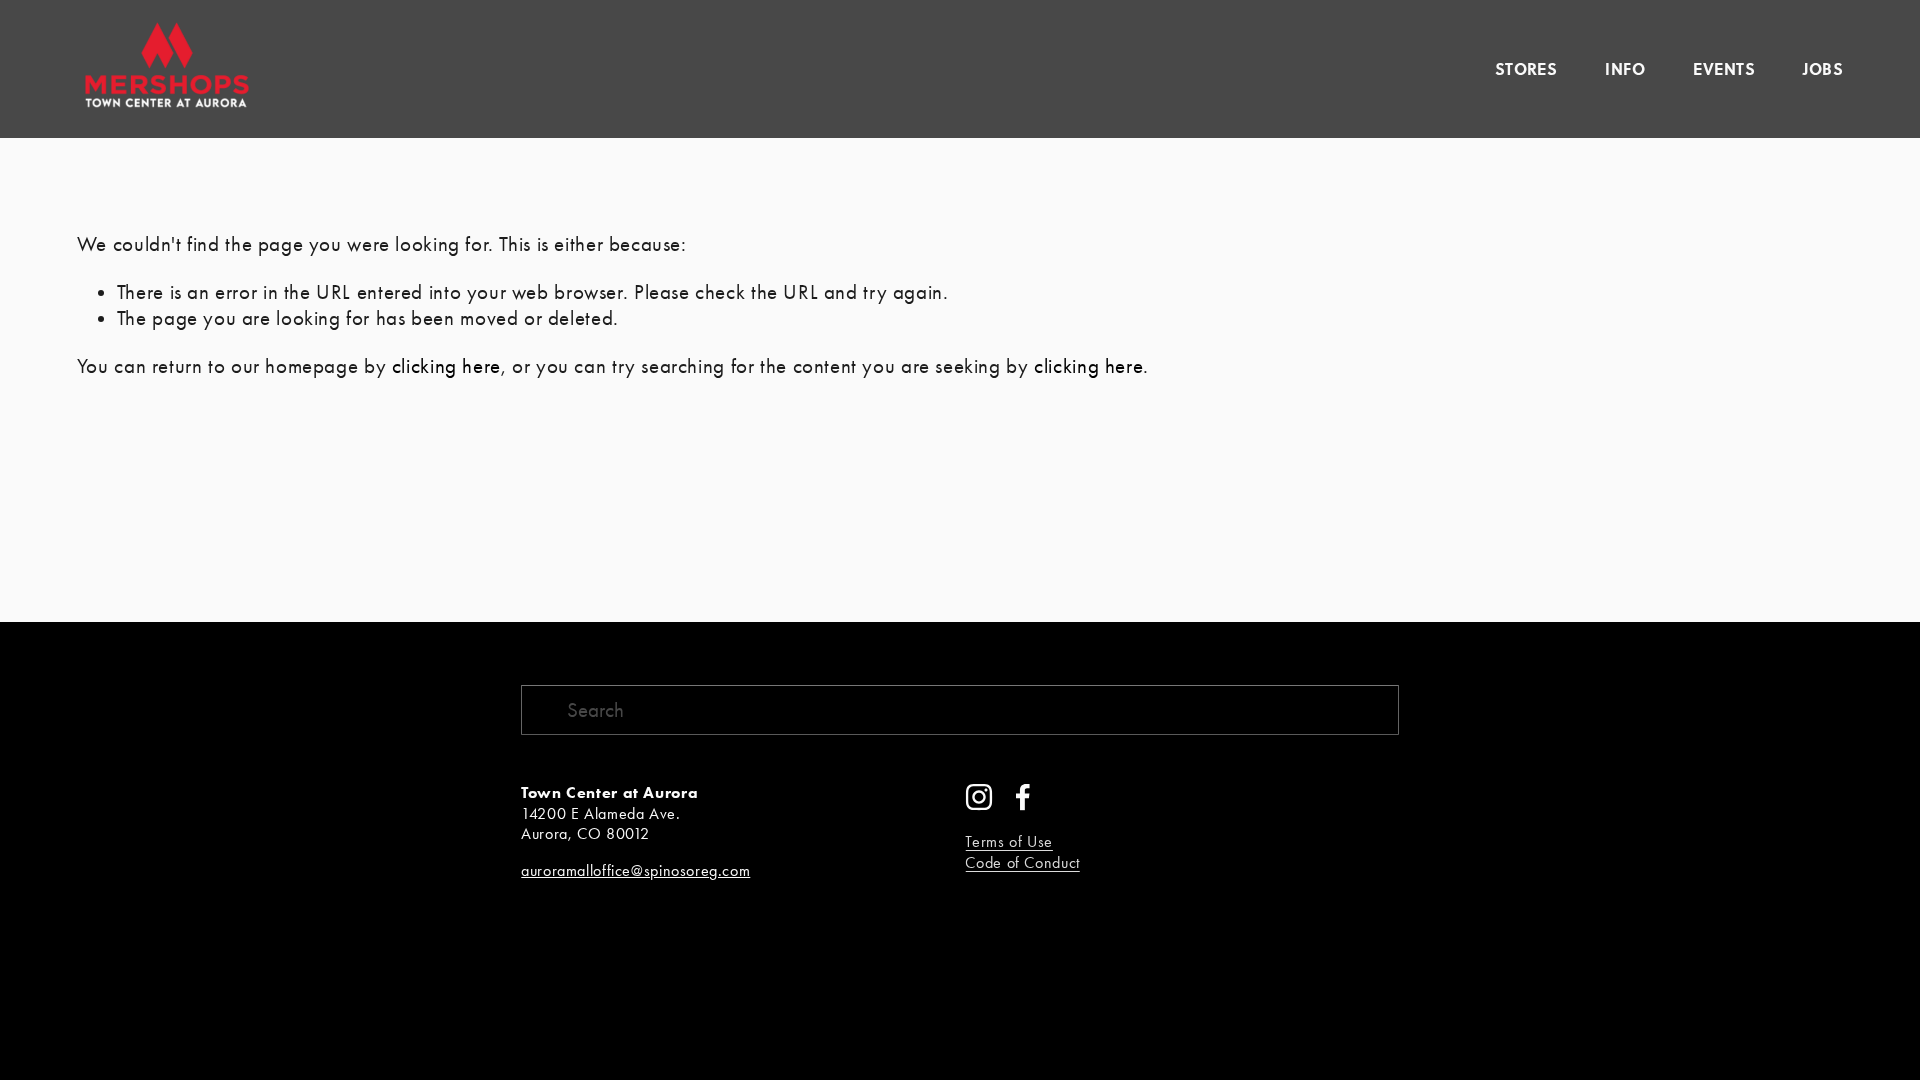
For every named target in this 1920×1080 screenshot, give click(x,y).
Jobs (1823, 68)
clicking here (446, 366)
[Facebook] (1023, 797)
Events (1724, 68)
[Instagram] (979, 797)
